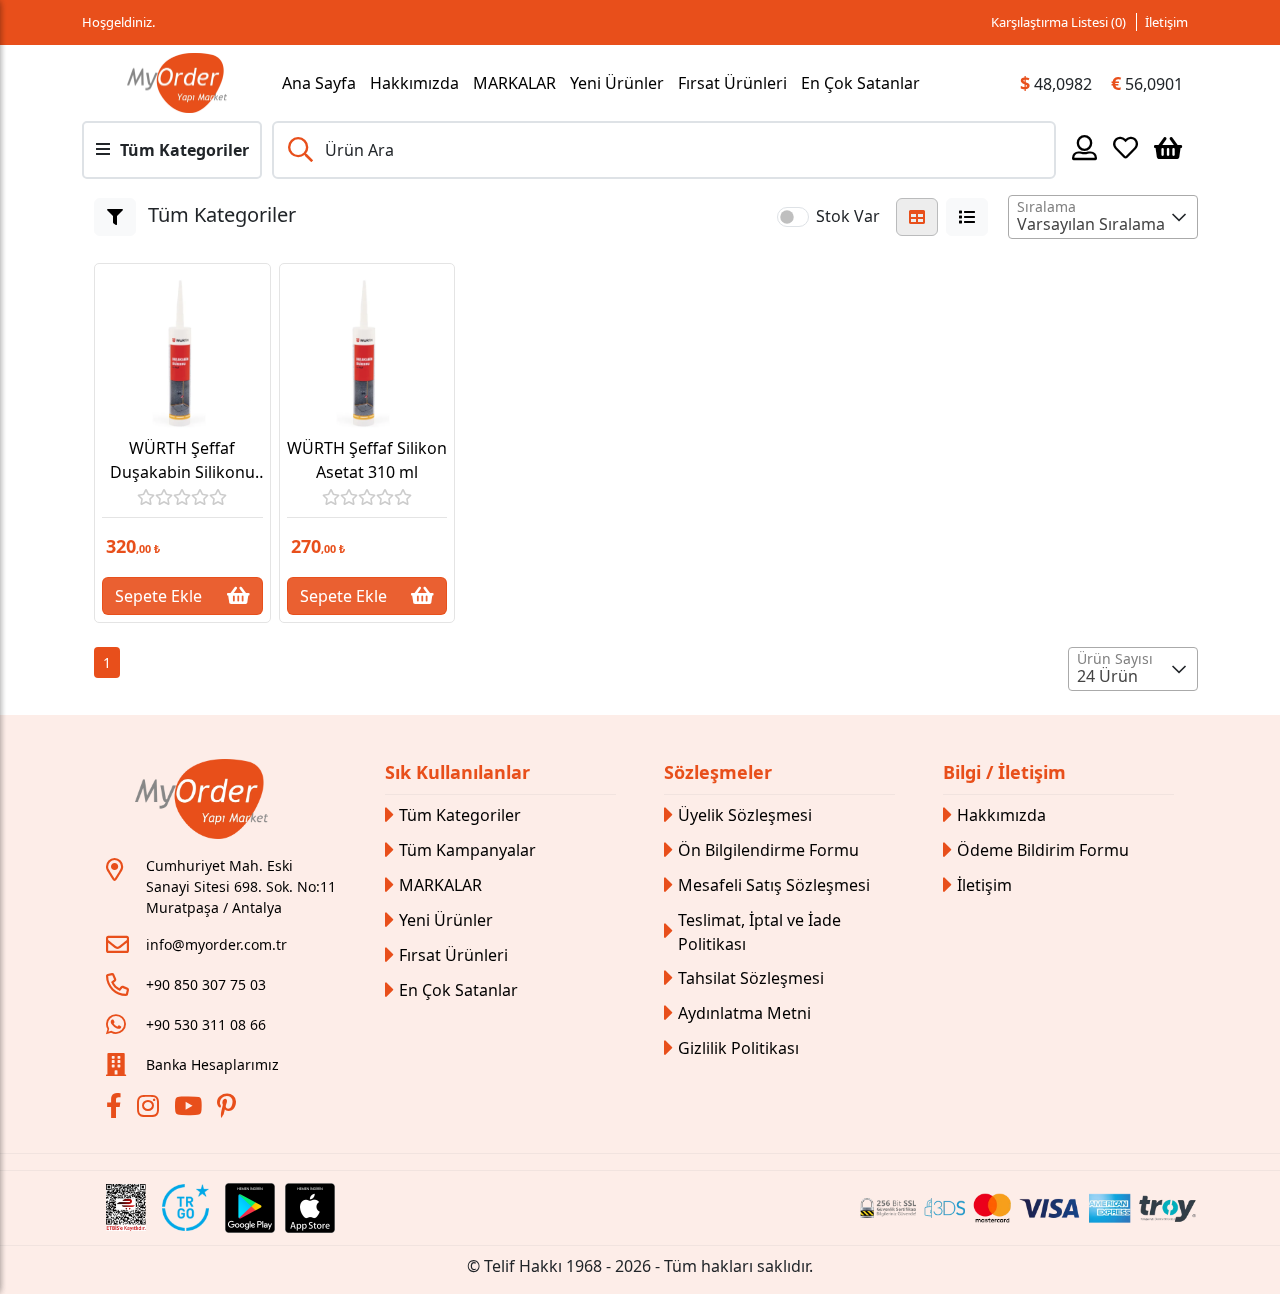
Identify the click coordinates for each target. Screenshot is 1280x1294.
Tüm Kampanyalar (467, 850)
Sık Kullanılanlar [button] (457, 772)
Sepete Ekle (158, 596)
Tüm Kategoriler (460, 815)
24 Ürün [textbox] (1107, 676)
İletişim (1166, 22)
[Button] (115, 217)
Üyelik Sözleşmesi (745, 815)
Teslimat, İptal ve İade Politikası (759, 932)
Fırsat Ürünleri (732, 83)
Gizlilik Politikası (738, 1048)
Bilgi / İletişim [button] (1004, 772)
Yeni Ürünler (617, 83)
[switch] (793, 217)
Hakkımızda (414, 83)
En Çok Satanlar (860, 83)
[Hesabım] (1084, 147)
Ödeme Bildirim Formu (1043, 850)
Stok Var (848, 216)
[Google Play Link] (250, 1208)
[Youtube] (190, 1109)
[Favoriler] (1125, 147)
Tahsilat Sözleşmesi (751, 978)
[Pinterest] (229, 1109)
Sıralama (1046, 206)
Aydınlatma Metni (744, 1013)
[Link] (177, 83)
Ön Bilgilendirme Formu (768, 850)
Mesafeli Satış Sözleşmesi (774, 885)
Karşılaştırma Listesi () (1058, 22)
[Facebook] (116, 1109)
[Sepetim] (1168, 147)
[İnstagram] (150, 1109)
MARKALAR (514, 83)
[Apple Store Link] (310, 1208)
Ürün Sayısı (1115, 658)
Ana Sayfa (319, 83)
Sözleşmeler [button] (718, 772)
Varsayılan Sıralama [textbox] (1091, 224)
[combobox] (1103, 217)
